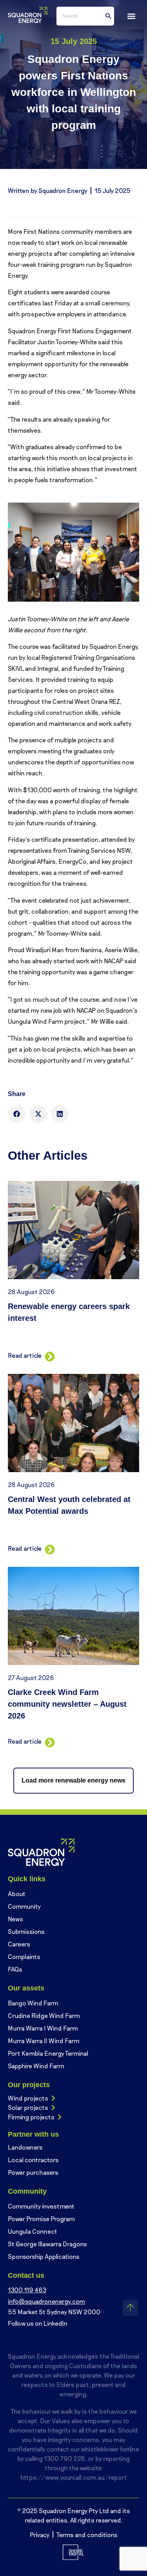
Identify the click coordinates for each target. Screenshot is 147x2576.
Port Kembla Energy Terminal (48, 2053)
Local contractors (33, 2160)
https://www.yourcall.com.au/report (74, 2477)
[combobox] (85, 16)
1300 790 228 (64, 2458)
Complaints (24, 1956)
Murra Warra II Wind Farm (44, 2041)
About (17, 1894)
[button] (131, 16)
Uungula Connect (33, 2231)
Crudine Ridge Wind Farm (44, 2015)
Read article (25, 1355)
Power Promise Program (41, 2219)
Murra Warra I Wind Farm (43, 2028)
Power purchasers (33, 2172)
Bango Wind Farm (33, 2003)
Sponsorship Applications (44, 2256)
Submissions (26, 1931)
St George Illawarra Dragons (47, 2244)
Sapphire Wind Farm (36, 2066)
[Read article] (48, 1355)
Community (24, 1906)
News (15, 1919)
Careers (19, 1944)
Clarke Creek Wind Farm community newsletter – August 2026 (67, 1704)
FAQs (15, 1969)
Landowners (25, 2147)
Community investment (41, 2206)
